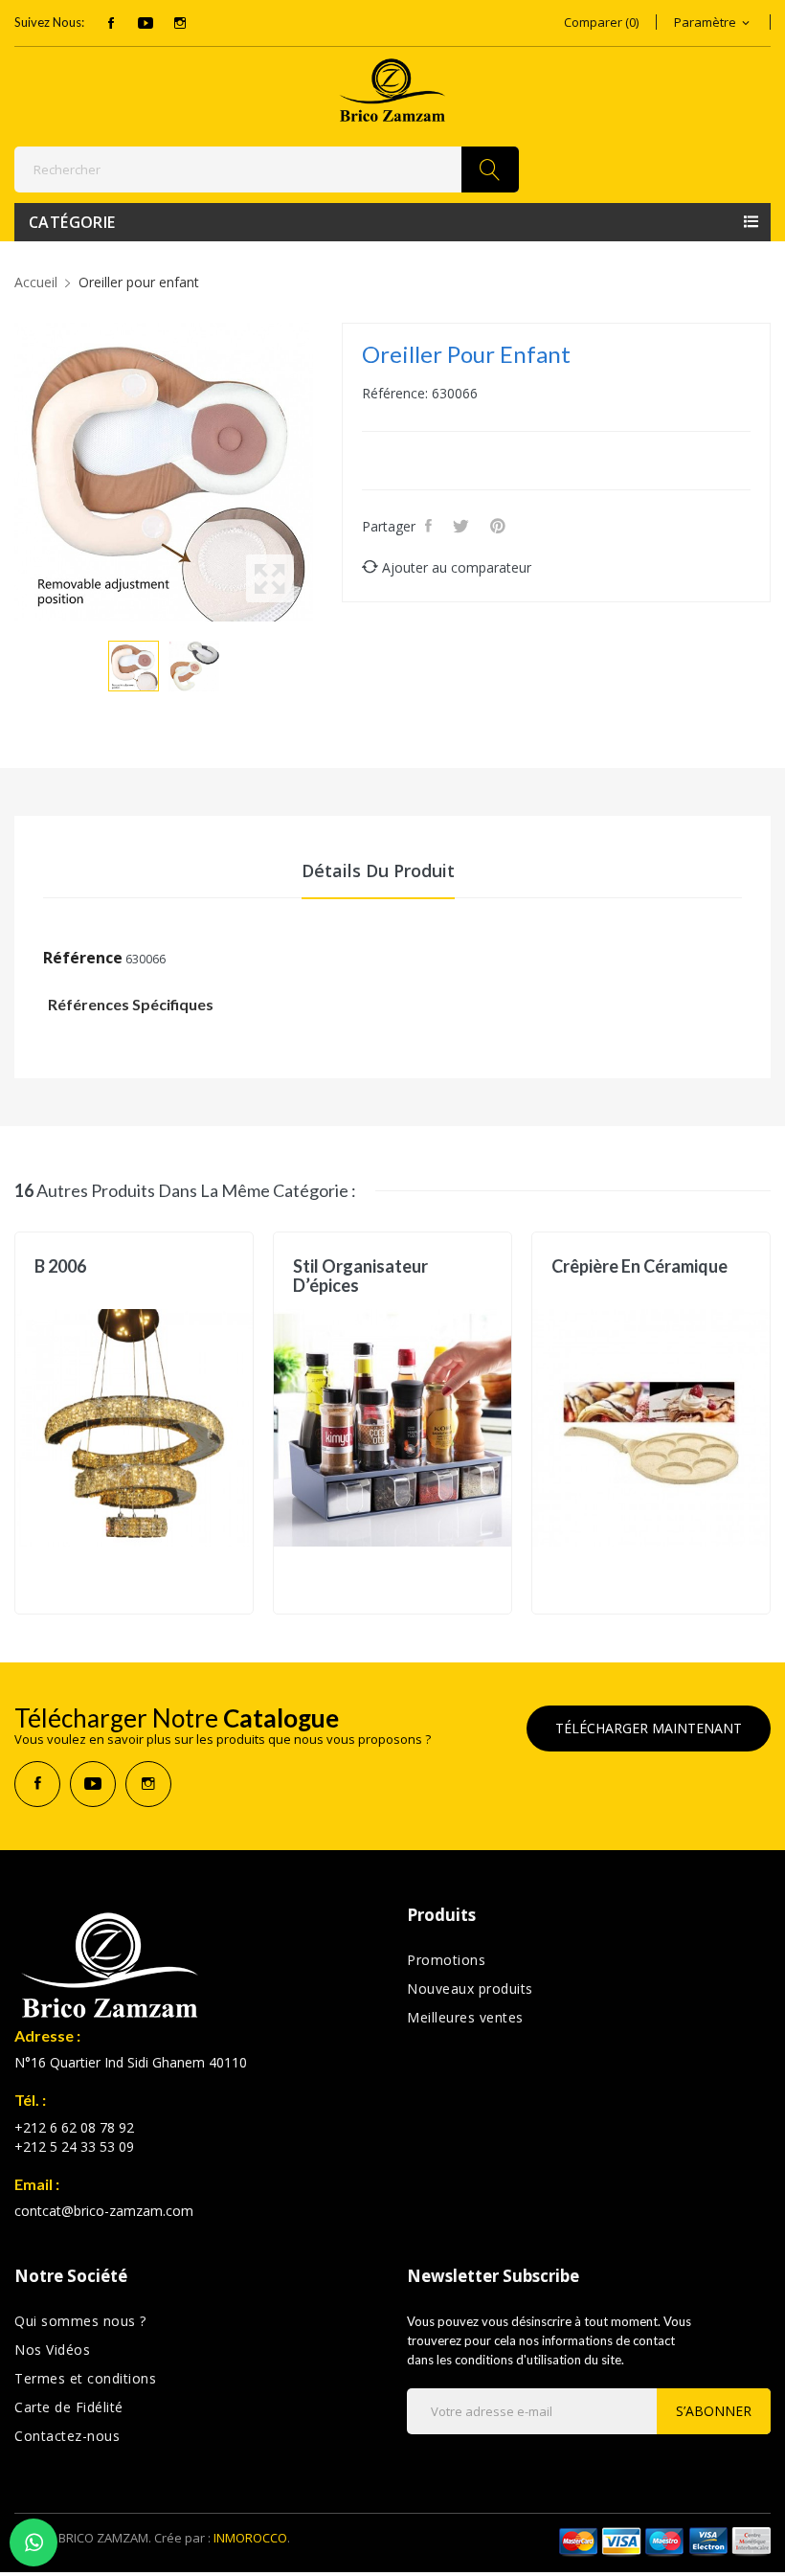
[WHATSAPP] (34, 2542)
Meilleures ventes (465, 2017)
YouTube (146, 23)
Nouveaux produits (470, 1988)
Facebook (111, 23)
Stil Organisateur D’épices (360, 1276)
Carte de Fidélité (69, 2407)
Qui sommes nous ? (80, 2321)
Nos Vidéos (52, 2350)
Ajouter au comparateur (457, 567)
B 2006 (60, 1266)
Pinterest (501, 526)
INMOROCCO (250, 2538)
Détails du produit (378, 870)
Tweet (464, 526)
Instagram (180, 23)
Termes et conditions (85, 2378)
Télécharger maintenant (649, 1728)
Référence (83, 958)
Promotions (446, 1960)
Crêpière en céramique (639, 1266)
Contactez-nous (67, 2436)
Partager (431, 526)
